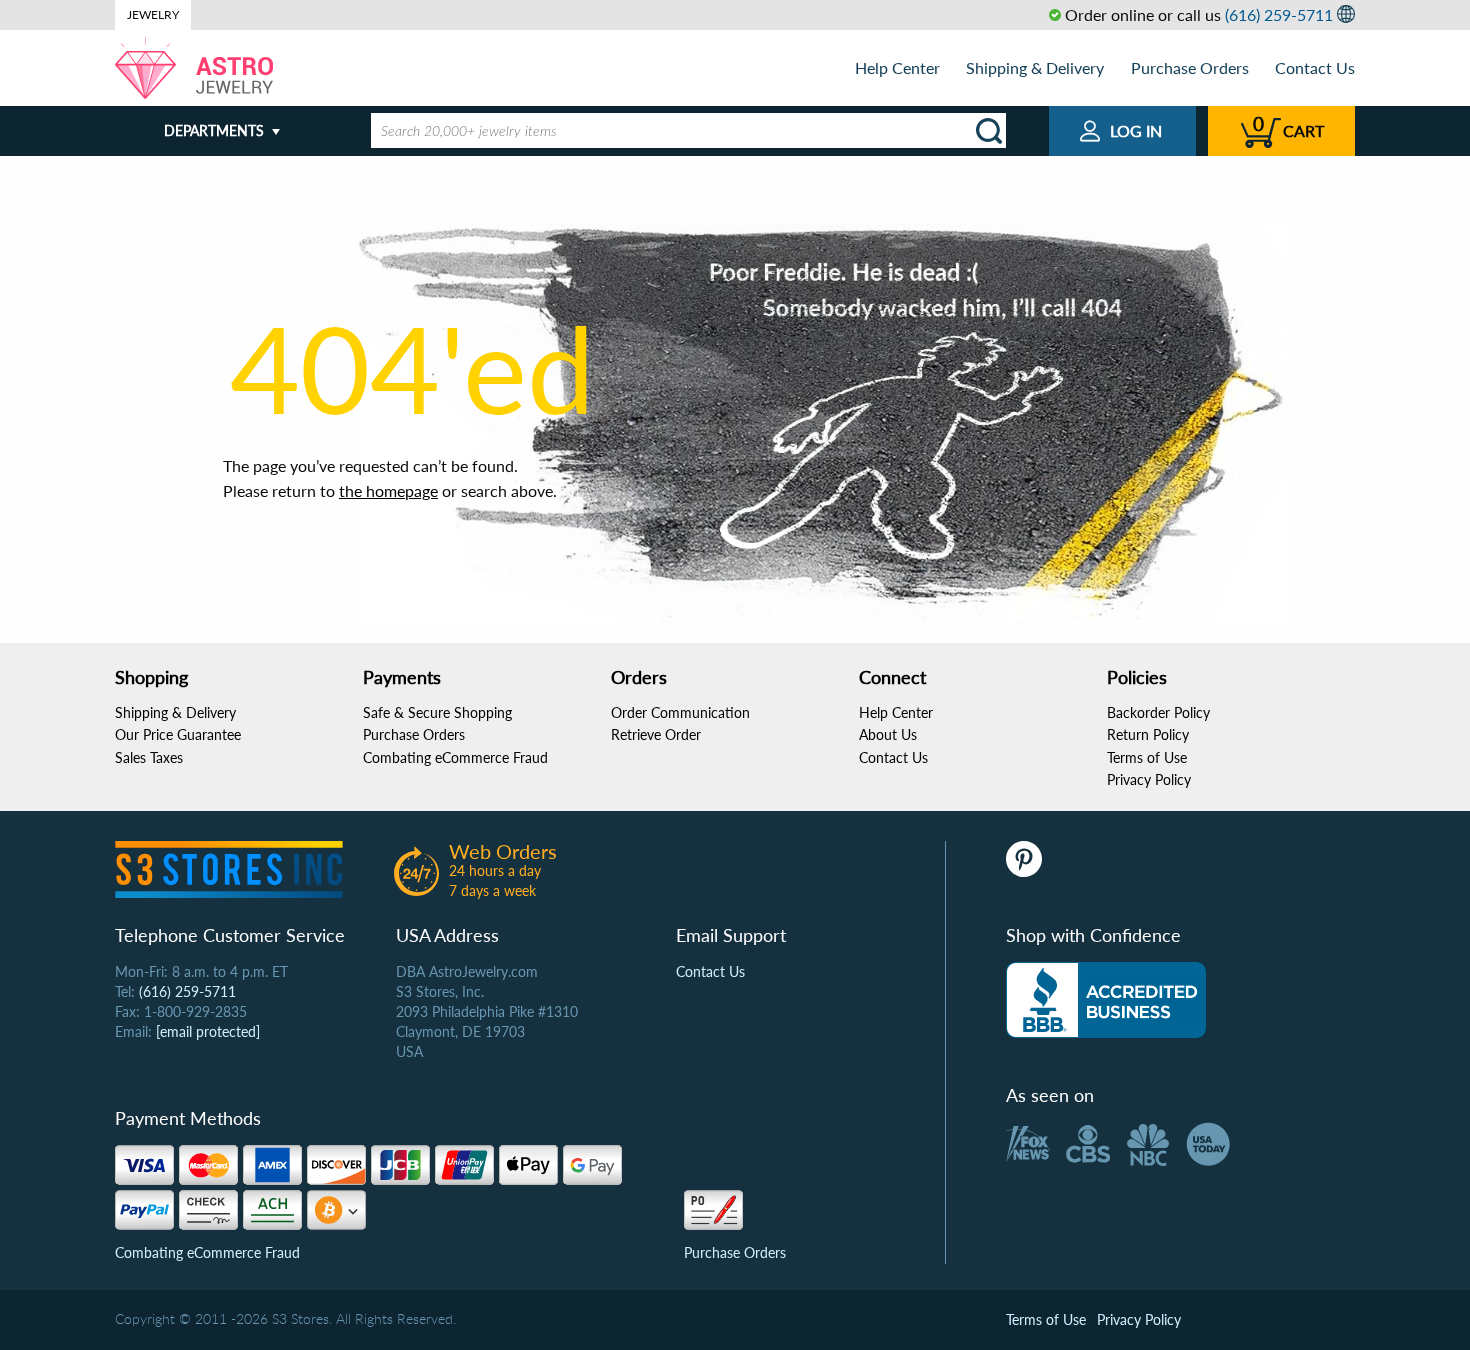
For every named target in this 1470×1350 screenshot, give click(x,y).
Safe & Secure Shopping (437, 712)
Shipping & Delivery (1035, 67)
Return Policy (1148, 734)
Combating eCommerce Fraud (455, 757)
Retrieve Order (656, 734)
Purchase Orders (1190, 67)
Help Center (897, 67)
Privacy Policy (1149, 779)
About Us (888, 734)
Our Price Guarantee (178, 734)
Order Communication (680, 712)
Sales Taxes (149, 757)
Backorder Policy (1158, 712)
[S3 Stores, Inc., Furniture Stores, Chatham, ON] (1106, 1000)
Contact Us (1315, 67)
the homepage (388, 490)
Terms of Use (1147, 757)
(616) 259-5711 (1279, 14)
